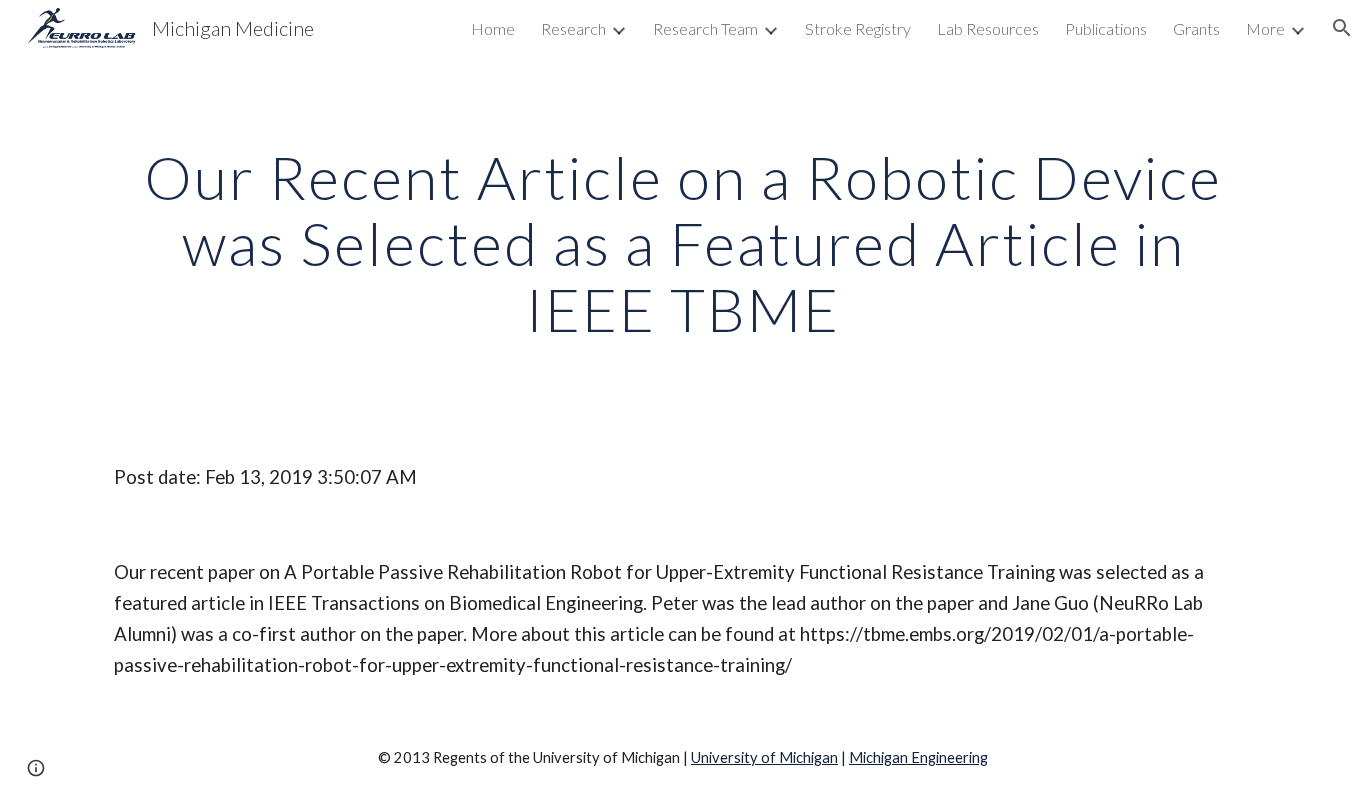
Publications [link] (1106, 28)
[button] (1342, 28)
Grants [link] (1196, 28)
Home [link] (493, 28)
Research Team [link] (705, 28)
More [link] (1265, 28)
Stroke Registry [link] (858, 28)
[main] (683, 243)
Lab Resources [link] (988, 28)
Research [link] (573, 28)
